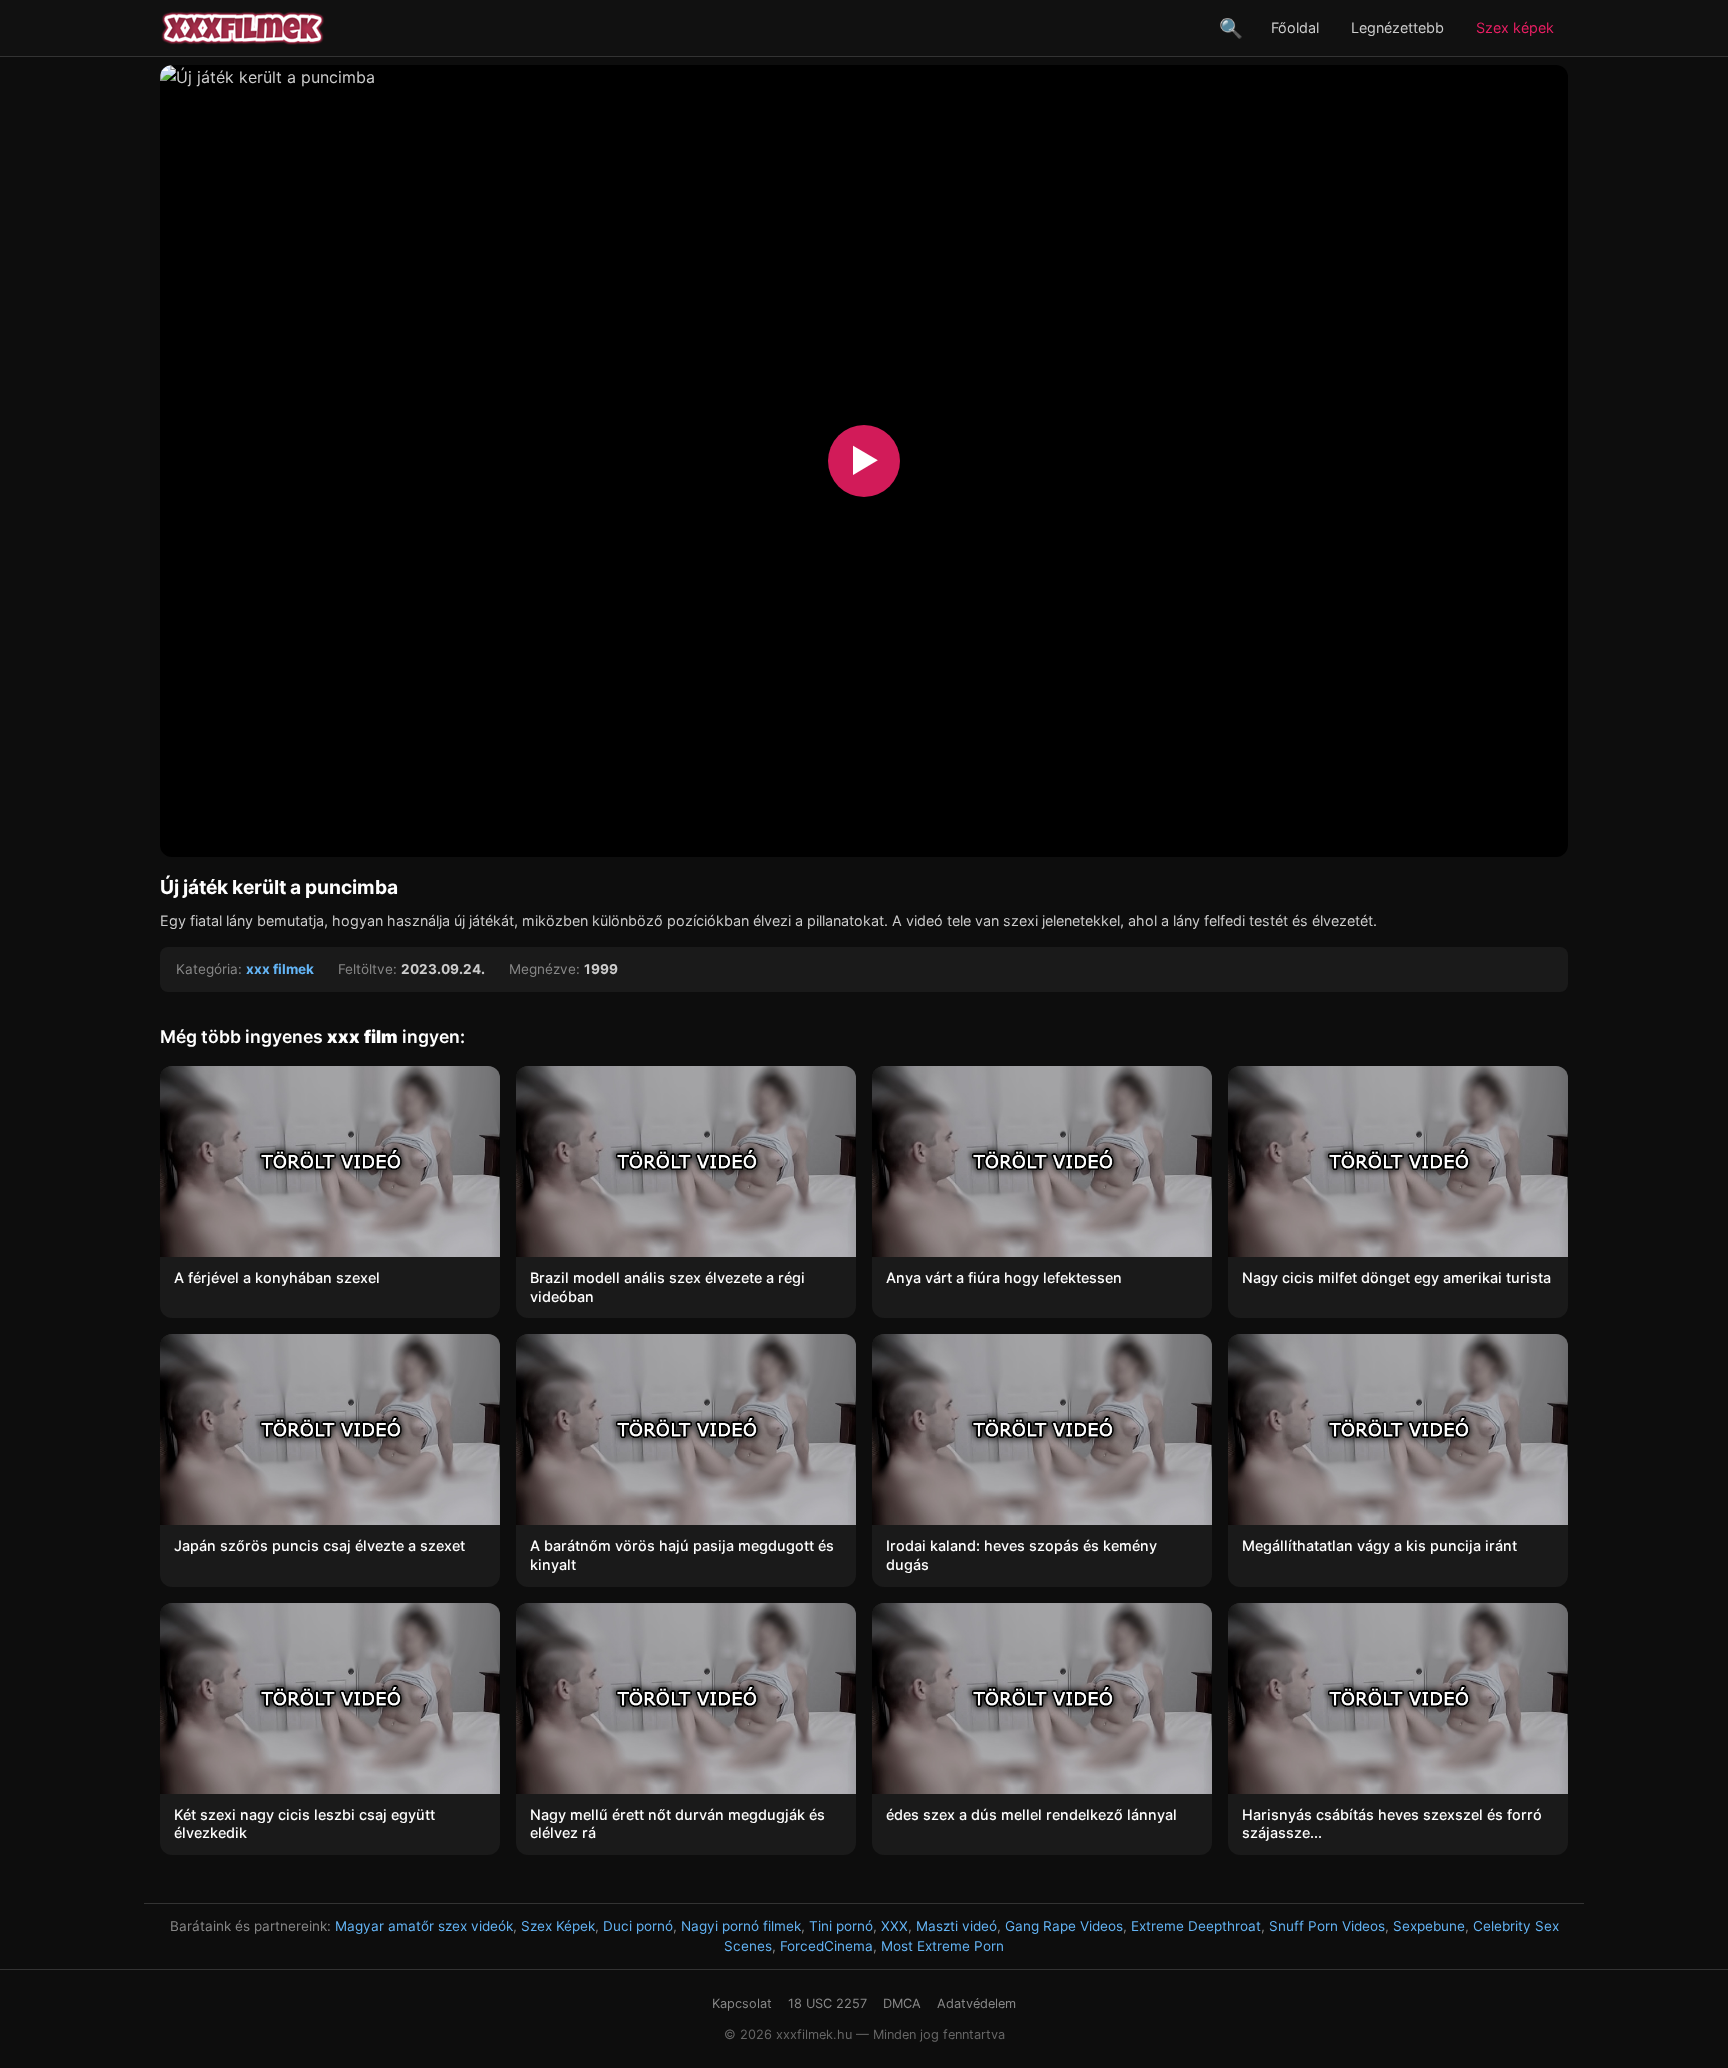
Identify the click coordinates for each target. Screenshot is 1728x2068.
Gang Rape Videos (1064, 1926)
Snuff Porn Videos (1327, 1926)
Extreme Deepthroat (1196, 1926)
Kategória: (209, 969)
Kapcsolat (742, 2003)
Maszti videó (956, 1926)
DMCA (902, 2003)
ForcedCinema (826, 1946)
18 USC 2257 (827, 2003)
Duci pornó (638, 1926)
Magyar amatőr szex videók (424, 1926)
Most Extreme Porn (942, 1946)
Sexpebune (1429, 1926)
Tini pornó (841, 1926)
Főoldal (1295, 27)
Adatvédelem (976, 2003)
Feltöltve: (367, 969)
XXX (894, 1926)
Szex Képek (558, 1926)
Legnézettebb (1397, 27)
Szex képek (1515, 27)
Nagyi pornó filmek (741, 1926)
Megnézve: (544, 969)
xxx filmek (280, 969)
